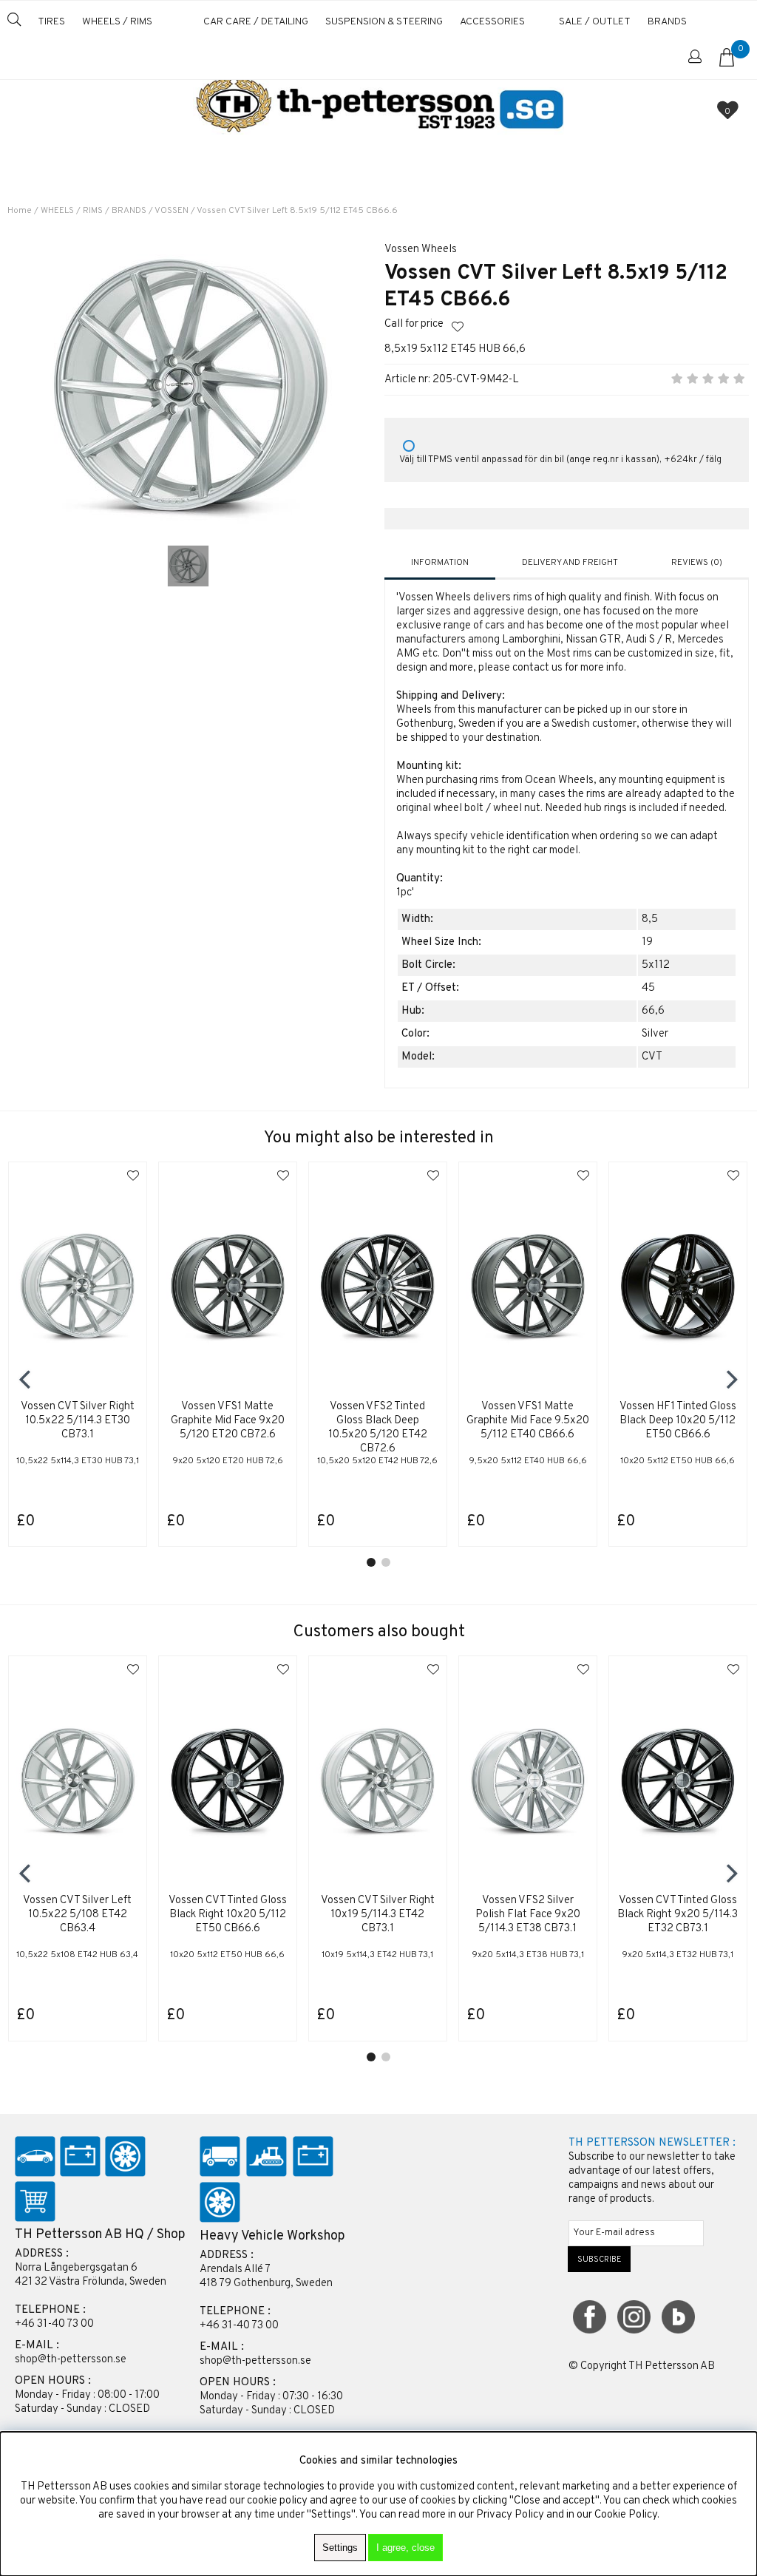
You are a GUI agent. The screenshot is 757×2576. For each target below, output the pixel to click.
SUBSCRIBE (600, 2260)
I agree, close (405, 2548)
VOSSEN (172, 211)
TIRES (51, 22)
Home (20, 211)
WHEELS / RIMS (117, 22)
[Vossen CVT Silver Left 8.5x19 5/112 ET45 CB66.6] (188, 566)
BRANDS (129, 211)
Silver (655, 1034)
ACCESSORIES (492, 22)
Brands (667, 22)
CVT (652, 1057)
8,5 (650, 919)
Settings (340, 2548)
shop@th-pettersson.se (71, 2360)
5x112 (656, 965)
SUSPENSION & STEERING (384, 22)
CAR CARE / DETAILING (256, 22)
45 (648, 988)
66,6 (653, 1011)
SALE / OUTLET (595, 22)
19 (647, 942)
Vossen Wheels (421, 250)
